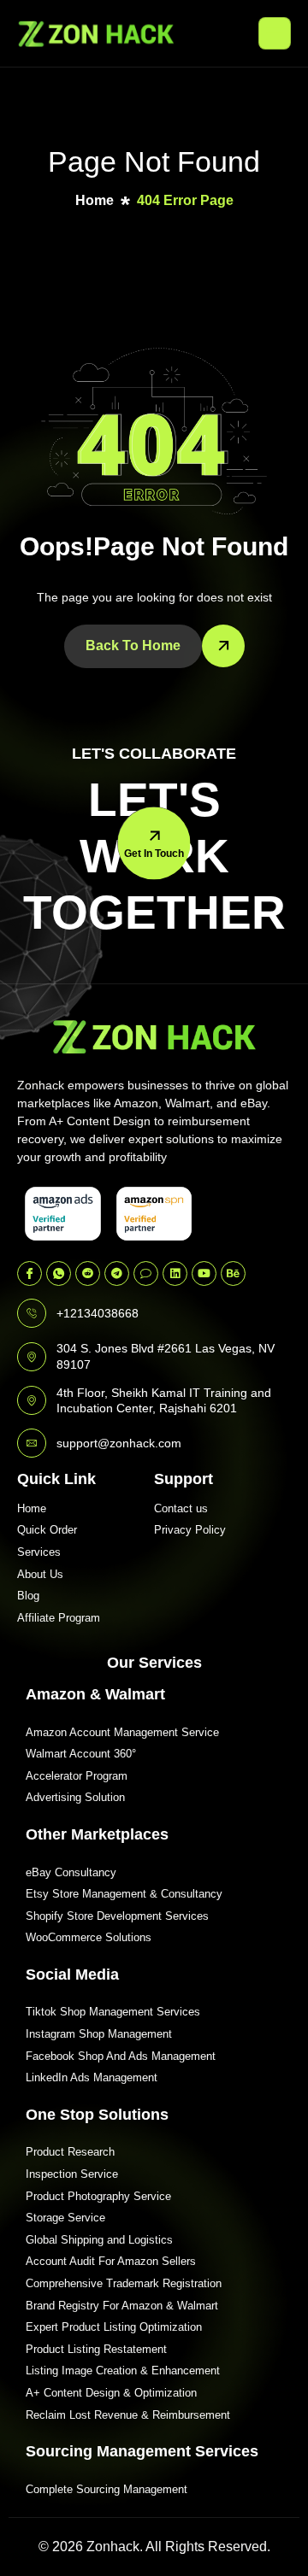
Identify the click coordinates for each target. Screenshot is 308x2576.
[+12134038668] (32, 1313)
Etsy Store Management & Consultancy (124, 1894)
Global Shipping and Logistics (99, 2240)
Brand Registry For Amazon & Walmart (122, 2306)
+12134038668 (98, 1313)
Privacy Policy (190, 1530)
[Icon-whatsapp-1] (59, 1273)
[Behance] (233, 1273)
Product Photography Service (98, 2196)
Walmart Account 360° (81, 1754)
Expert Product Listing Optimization (114, 2327)
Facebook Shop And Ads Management (121, 2056)
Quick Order (47, 1530)
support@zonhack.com (119, 1443)
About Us (40, 1574)
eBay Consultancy (71, 1872)
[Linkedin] (175, 1273)
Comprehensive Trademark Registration (124, 2283)
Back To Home (133, 645)
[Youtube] (204, 1273)
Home (32, 1508)
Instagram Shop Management (99, 2034)
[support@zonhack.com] (32, 1443)
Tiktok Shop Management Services (113, 2012)
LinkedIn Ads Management (92, 2077)
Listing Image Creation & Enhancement (123, 2371)
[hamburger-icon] (275, 33)
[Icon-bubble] (146, 1273)
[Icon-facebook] (30, 1273)
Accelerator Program (77, 1776)
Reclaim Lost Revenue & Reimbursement (128, 2415)
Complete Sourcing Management (107, 2489)
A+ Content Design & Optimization (111, 2393)
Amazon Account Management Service (122, 1732)
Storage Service (65, 2218)
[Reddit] (88, 1273)
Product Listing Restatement (96, 2349)
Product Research (70, 2152)
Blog (28, 1596)
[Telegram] (117, 1273)
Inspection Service (72, 2174)
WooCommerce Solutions (89, 1937)
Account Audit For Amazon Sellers (111, 2261)
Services (39, 1552)
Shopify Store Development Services (117, 1916)
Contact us (181, 1508)
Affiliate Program (59, 1618)
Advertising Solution (75, 1797)
